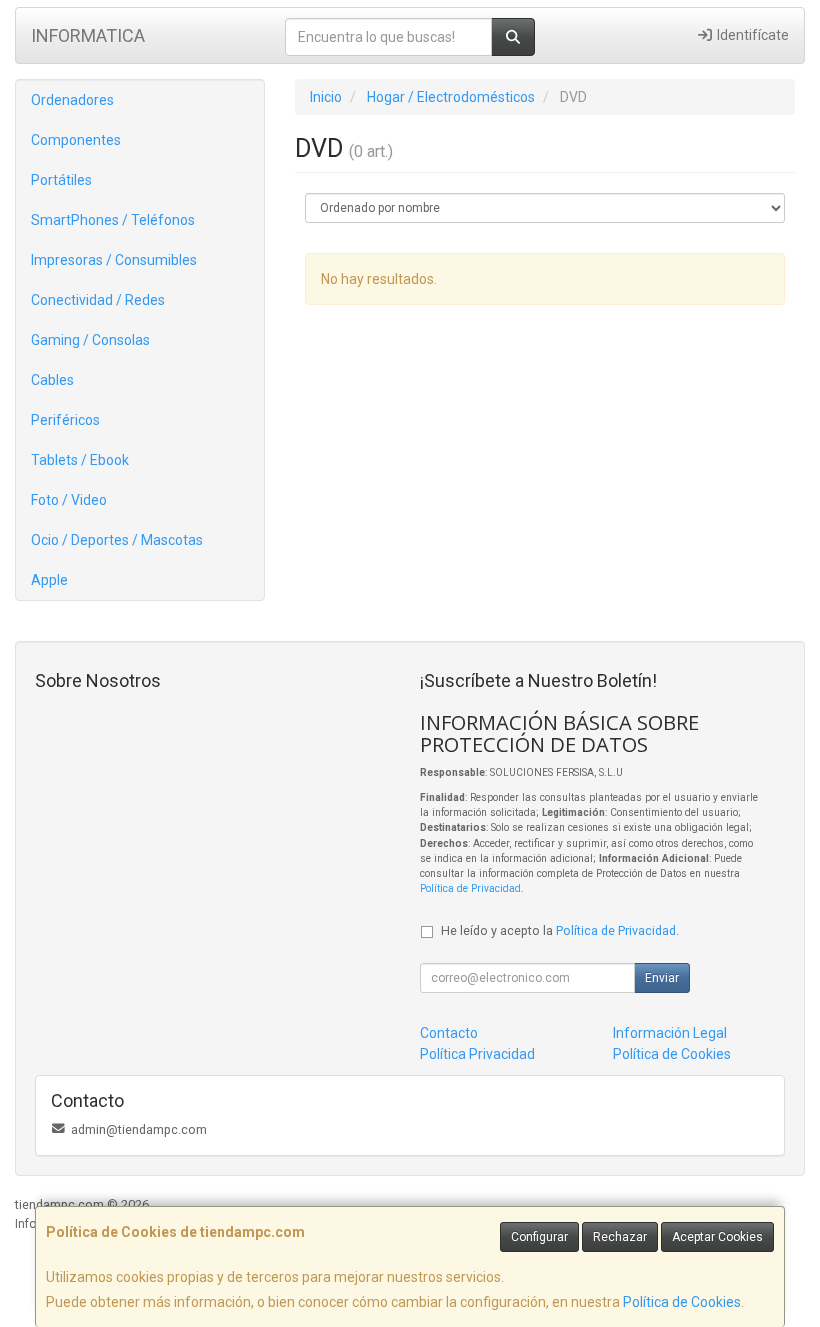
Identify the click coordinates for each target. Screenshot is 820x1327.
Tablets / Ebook (80, 460)
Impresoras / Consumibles (114, 260)
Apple (49, 580)
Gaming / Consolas (90, 340)
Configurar (539, 1237)
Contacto (449, 1033)
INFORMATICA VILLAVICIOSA (88, 41)
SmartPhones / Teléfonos (113, 220)
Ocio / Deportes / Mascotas (117, 540)
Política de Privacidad (470, 888)
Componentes (76, 140)
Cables (52, 380)
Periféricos (65, 420)
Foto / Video (69, 500)
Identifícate (751, 35)
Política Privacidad (477, 1054)
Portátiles (61, 180)
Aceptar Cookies (717, 1237)
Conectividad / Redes (98, 300)
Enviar (662, 978)
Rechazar (620, 1237)
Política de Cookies (682, 1302)
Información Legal (670, 1033)
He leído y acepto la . (560, 930)
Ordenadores (72, 100)
